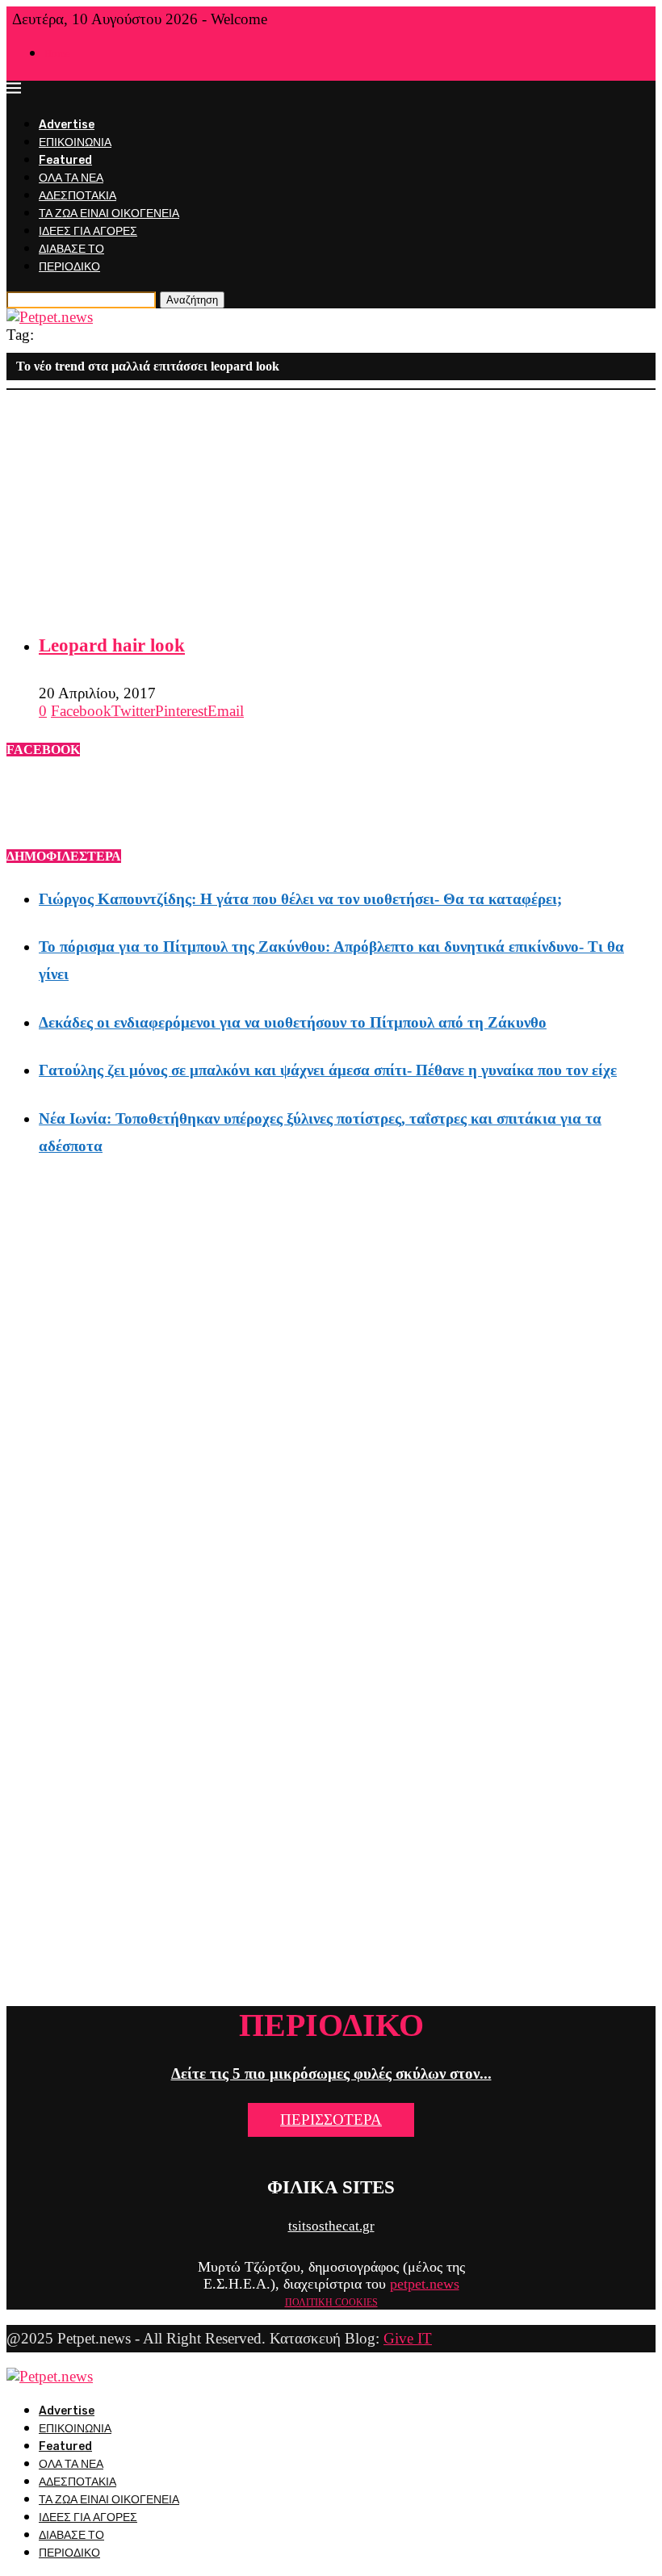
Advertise (67, 125)
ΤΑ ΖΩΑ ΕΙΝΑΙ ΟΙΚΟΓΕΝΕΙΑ (109, 214)
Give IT (408, 2338)
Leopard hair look (112, 645)
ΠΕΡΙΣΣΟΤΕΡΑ (331, 2119)
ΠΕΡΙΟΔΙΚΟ (69, 267)
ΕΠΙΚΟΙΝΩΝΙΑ (75, 142)
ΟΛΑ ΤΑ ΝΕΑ (71, 178)
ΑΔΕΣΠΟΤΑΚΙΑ (78, 196)
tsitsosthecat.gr (331, 2226)
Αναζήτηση (192, 300)
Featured (65, 160)
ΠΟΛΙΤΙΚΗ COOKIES (331, 2302)
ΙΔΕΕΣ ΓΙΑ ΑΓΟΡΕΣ (88, 231)
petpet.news (425, 2284)
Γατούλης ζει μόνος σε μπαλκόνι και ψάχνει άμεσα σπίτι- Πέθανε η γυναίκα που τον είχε (328, 1070)
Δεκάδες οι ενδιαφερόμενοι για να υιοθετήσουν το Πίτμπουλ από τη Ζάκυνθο (293, 1022)
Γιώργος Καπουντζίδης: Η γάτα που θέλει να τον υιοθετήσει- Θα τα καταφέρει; (300, 899)
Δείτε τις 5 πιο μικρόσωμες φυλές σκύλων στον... (331, 2073)
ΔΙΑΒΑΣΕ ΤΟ (71, 249)
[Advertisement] (331, 503)
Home (57, 54)
